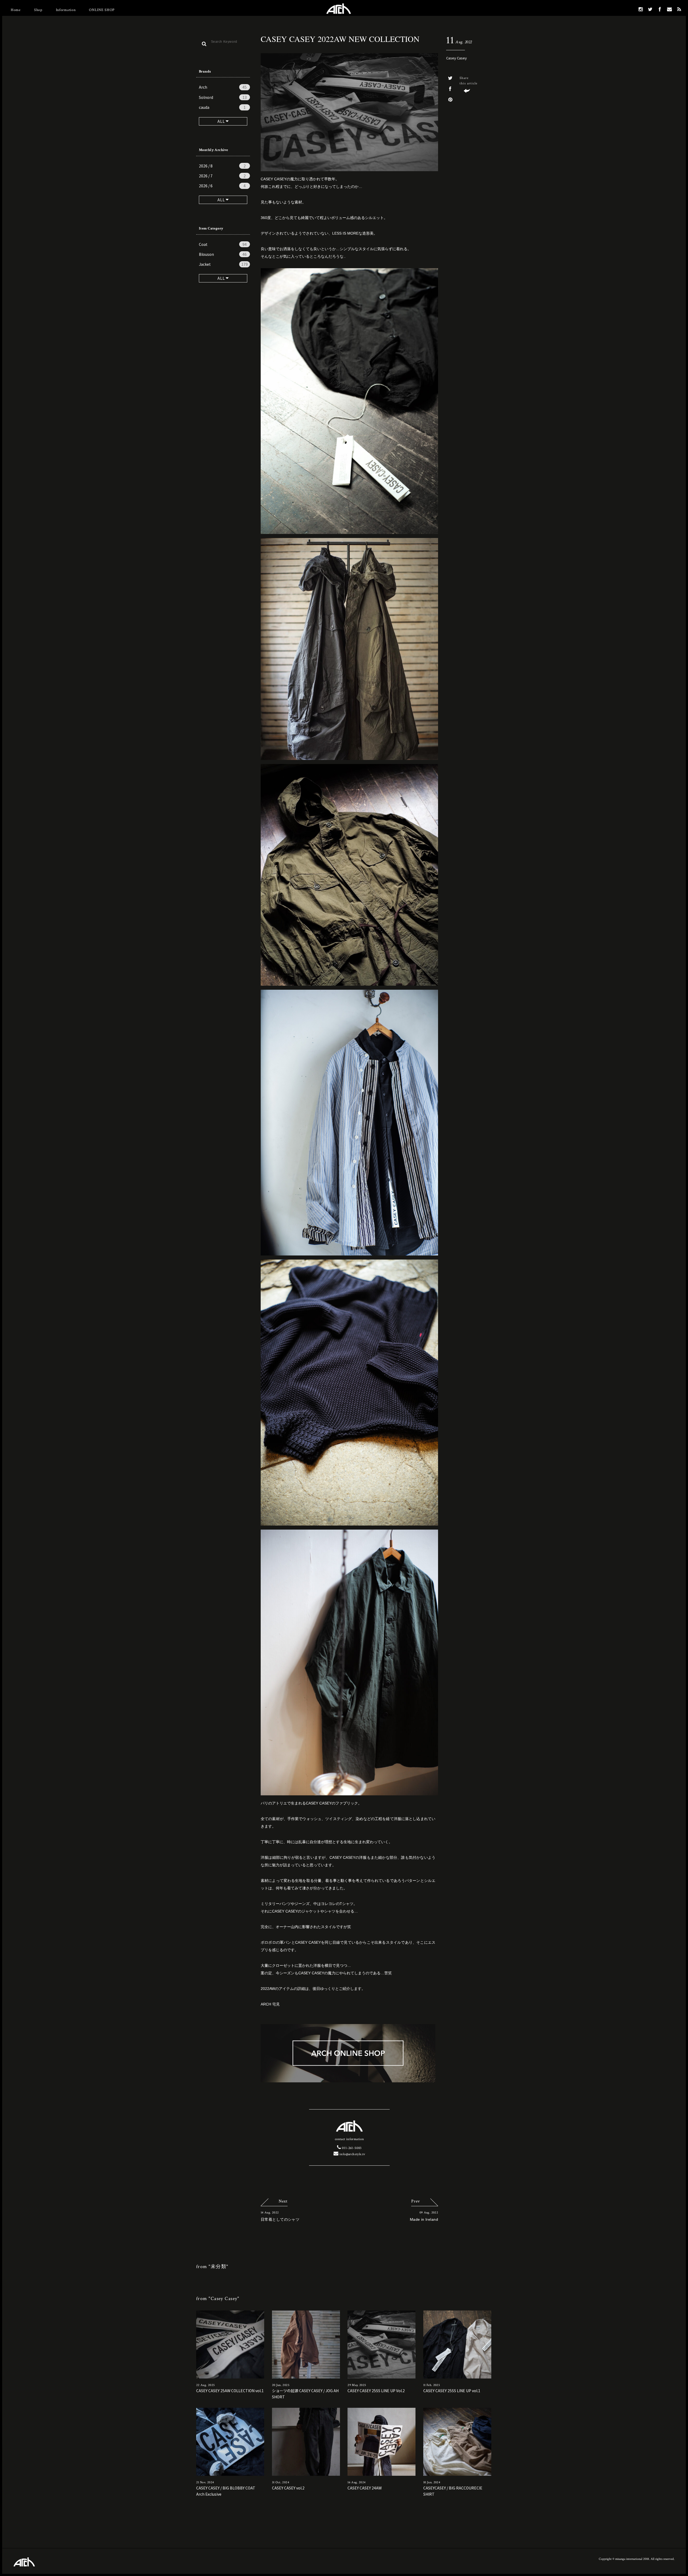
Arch (223, 87)
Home (16, 10)
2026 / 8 (222, 166)
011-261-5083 (351, 2148)
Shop (38, 10)
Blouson (223, 254)
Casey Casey (456, 58)
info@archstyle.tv (352, 2154)
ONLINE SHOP (102, 10)
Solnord (223, 97)
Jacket (223, 264)
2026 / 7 (222, 176)
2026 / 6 (222, 186)
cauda (222, 107)
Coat (223, 244)
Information (66, 10)
